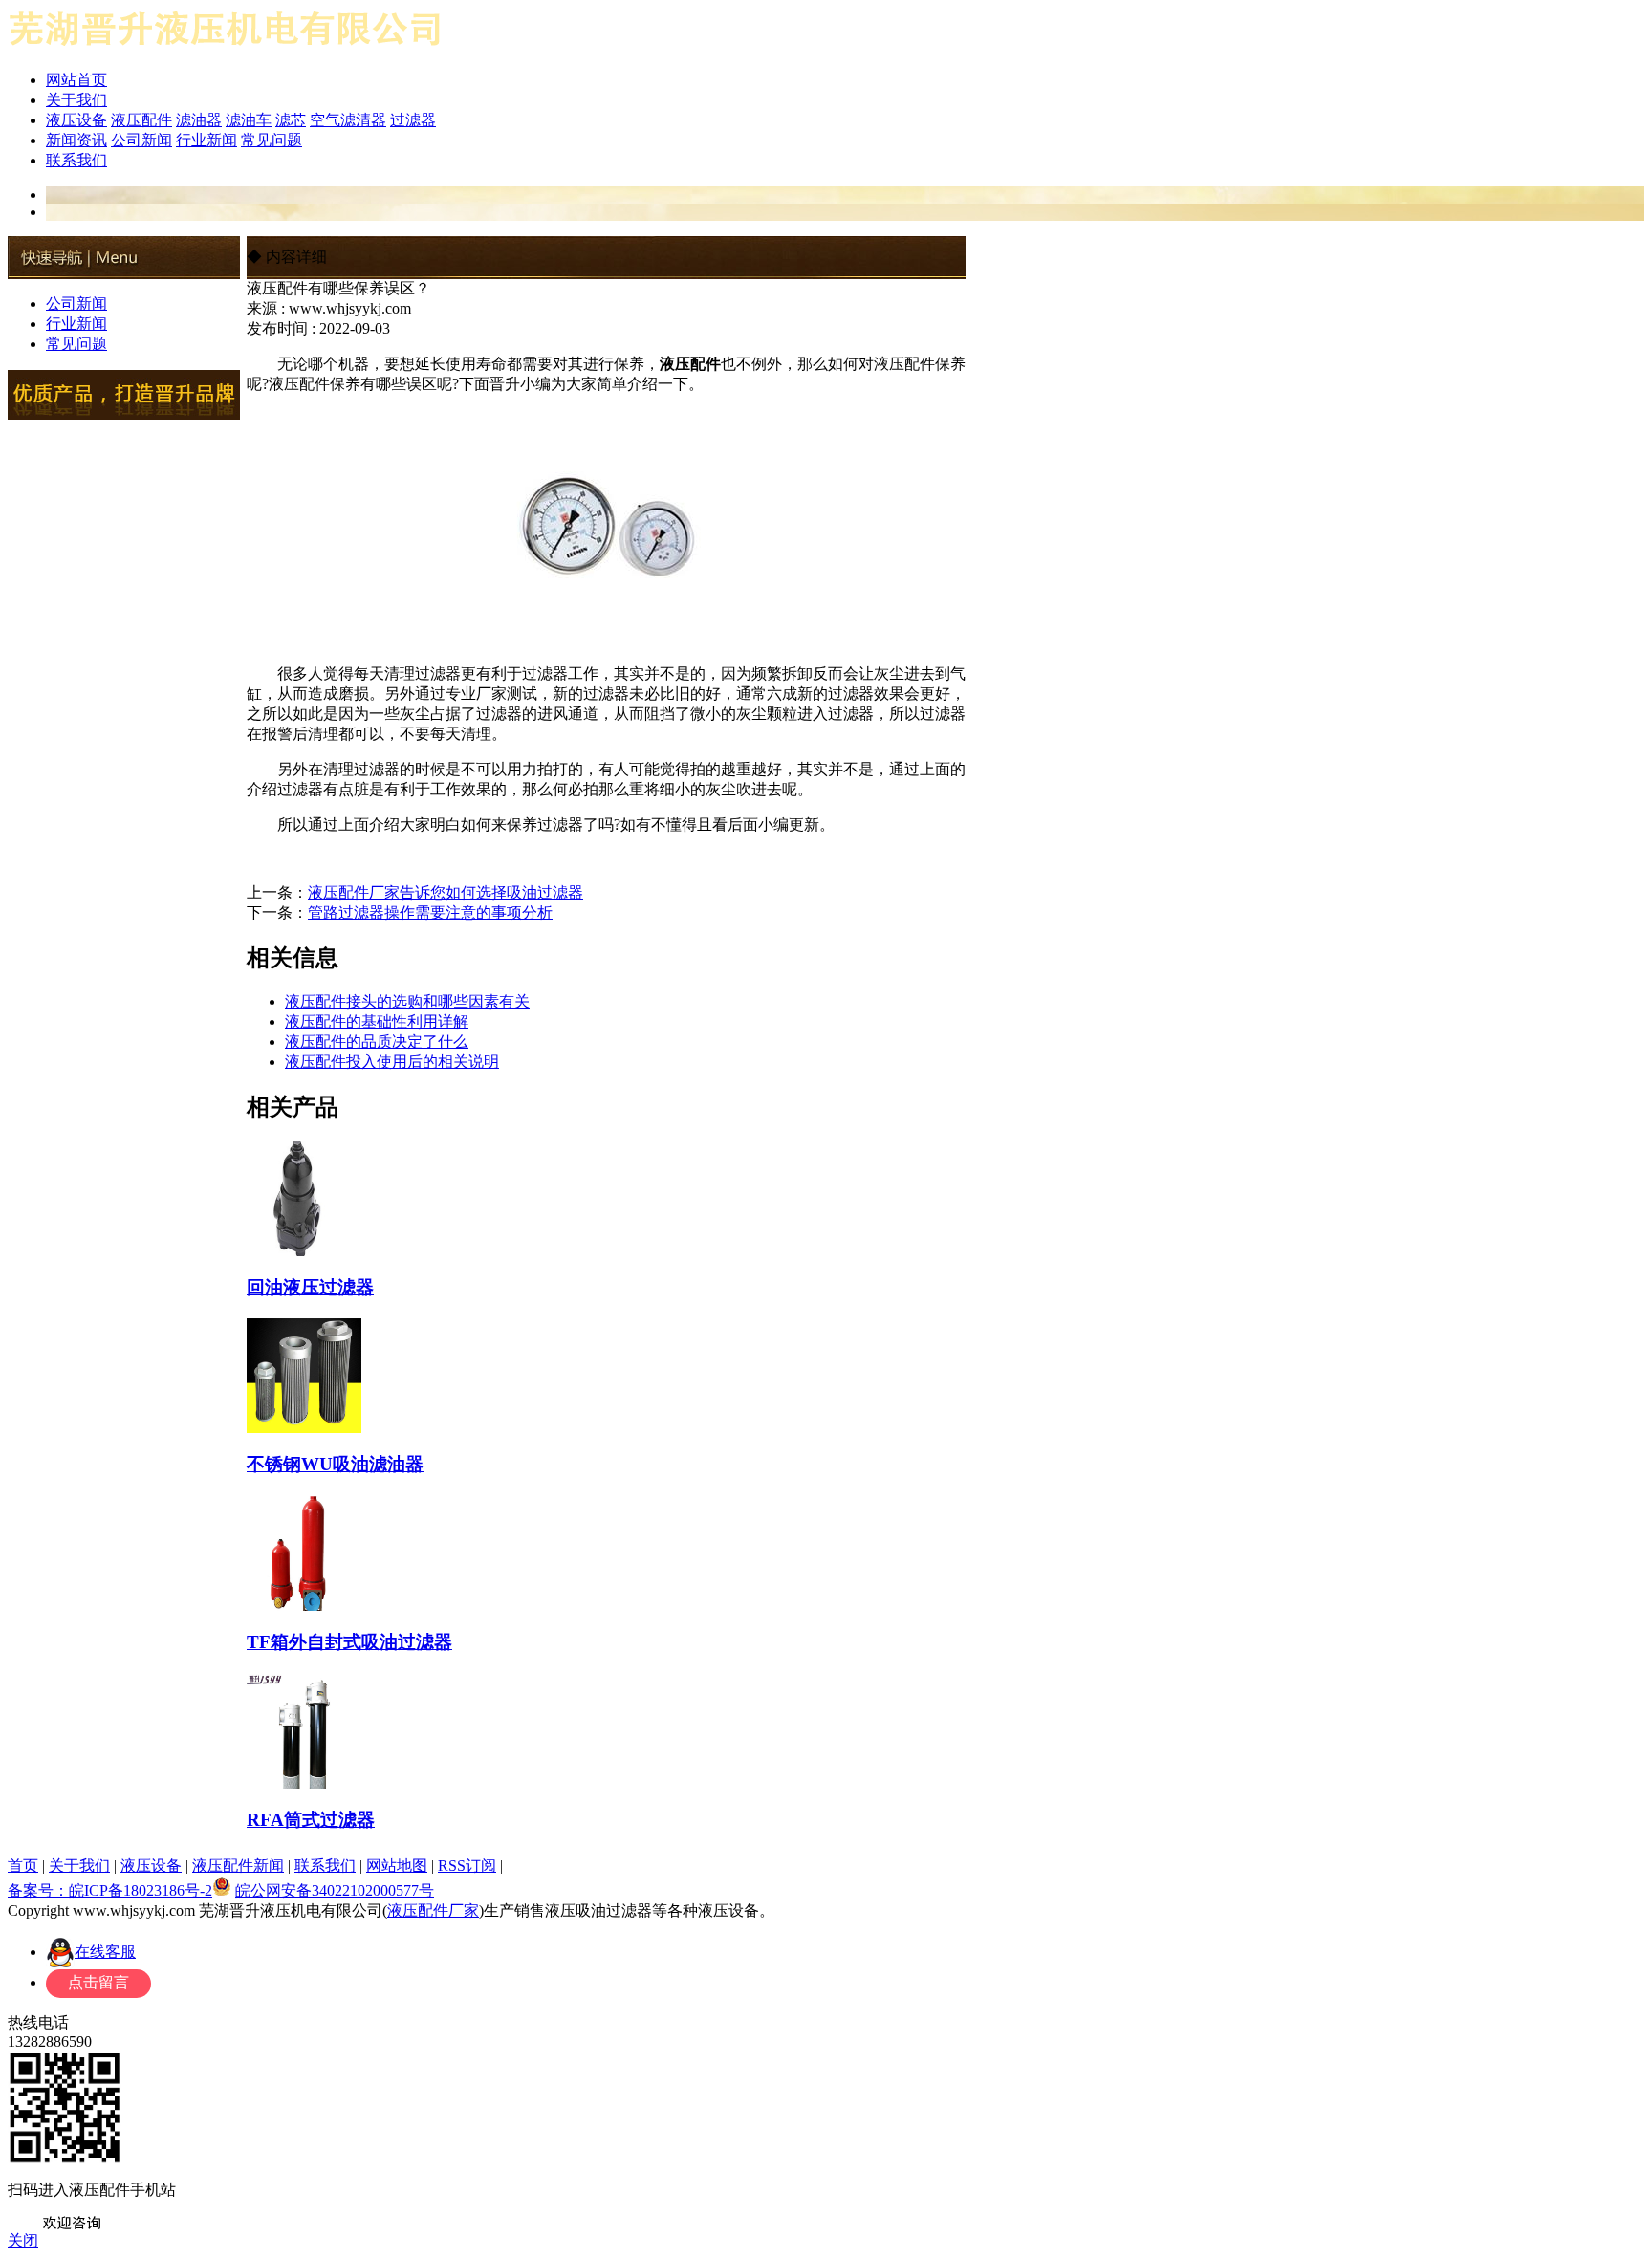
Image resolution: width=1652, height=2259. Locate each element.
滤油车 (249, 120)
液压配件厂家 (433, 1911)
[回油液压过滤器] (304, 1249)
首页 (23, 1866)
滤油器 (199, 120)
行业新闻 (206, 140)
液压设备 (76, 120)
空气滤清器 (348, 120)
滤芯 (291, 120)
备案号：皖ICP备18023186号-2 (110, 1890)
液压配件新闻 (238, 1866)
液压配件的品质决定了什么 (377, 1042)
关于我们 (76, 100)
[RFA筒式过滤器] (304, 1781)
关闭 (23, 2240)
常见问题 (272, 140)
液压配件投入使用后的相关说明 (392, 1062)
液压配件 (141, 120)
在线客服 (105, 1952)
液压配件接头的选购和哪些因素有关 (407, 1001)
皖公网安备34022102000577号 (335, 1890)
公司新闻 (141, 140)
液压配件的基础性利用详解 (377, 1021)
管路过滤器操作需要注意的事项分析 (430, 912)
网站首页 (76, 80)
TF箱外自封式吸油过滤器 (349, 1642)
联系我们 (76, 160)
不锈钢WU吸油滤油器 (335, 1464)
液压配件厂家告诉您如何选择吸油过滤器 (446, 892)
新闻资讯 (76, 140)
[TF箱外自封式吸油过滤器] (304, 1603)
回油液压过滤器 (310, 1287)
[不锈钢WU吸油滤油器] (304, 1425)
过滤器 (413, 120)
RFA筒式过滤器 (311, 1820)
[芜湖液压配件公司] (226, 50)
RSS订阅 (467, 1866)
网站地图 (397, 1866)
